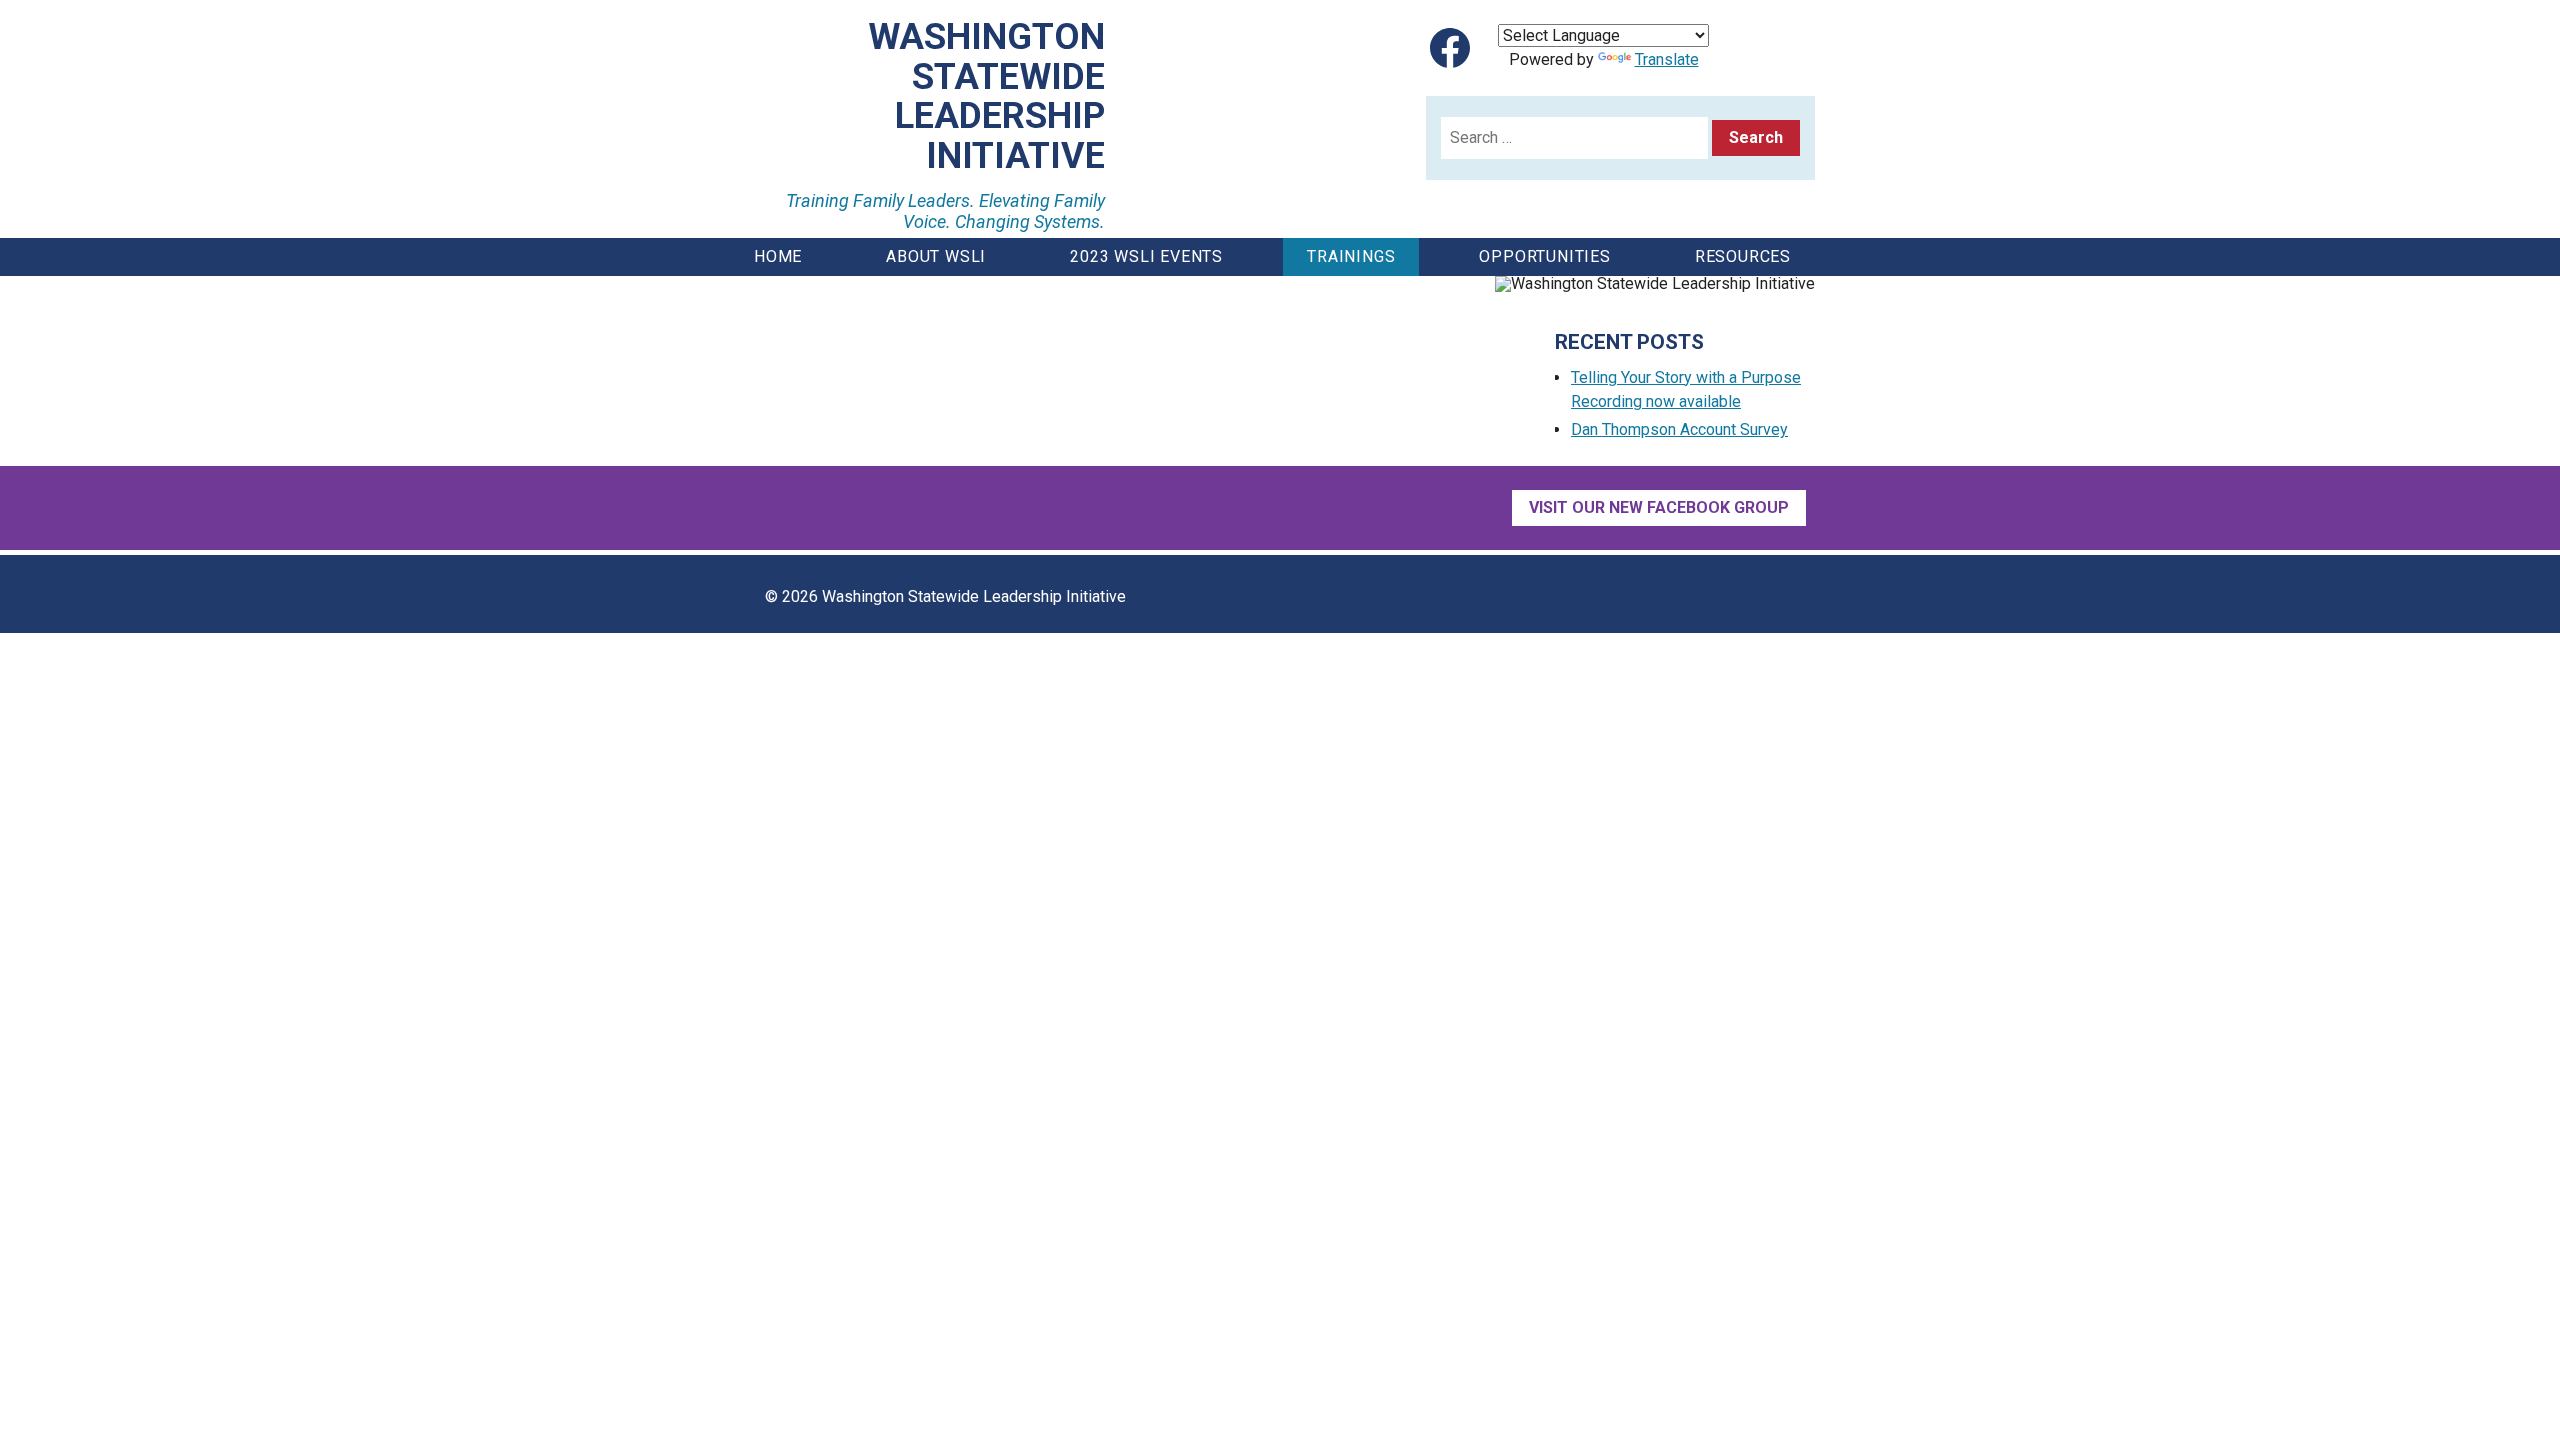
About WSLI (936, 256)
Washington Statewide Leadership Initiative (986, 97)
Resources (1743, 256)
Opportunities (1544, 256)
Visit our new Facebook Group (1659, 507)
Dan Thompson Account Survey (1679, 429)
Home (778, 256)
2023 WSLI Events (1146, 256)
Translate (1667, 59)
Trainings (1351, 256)
